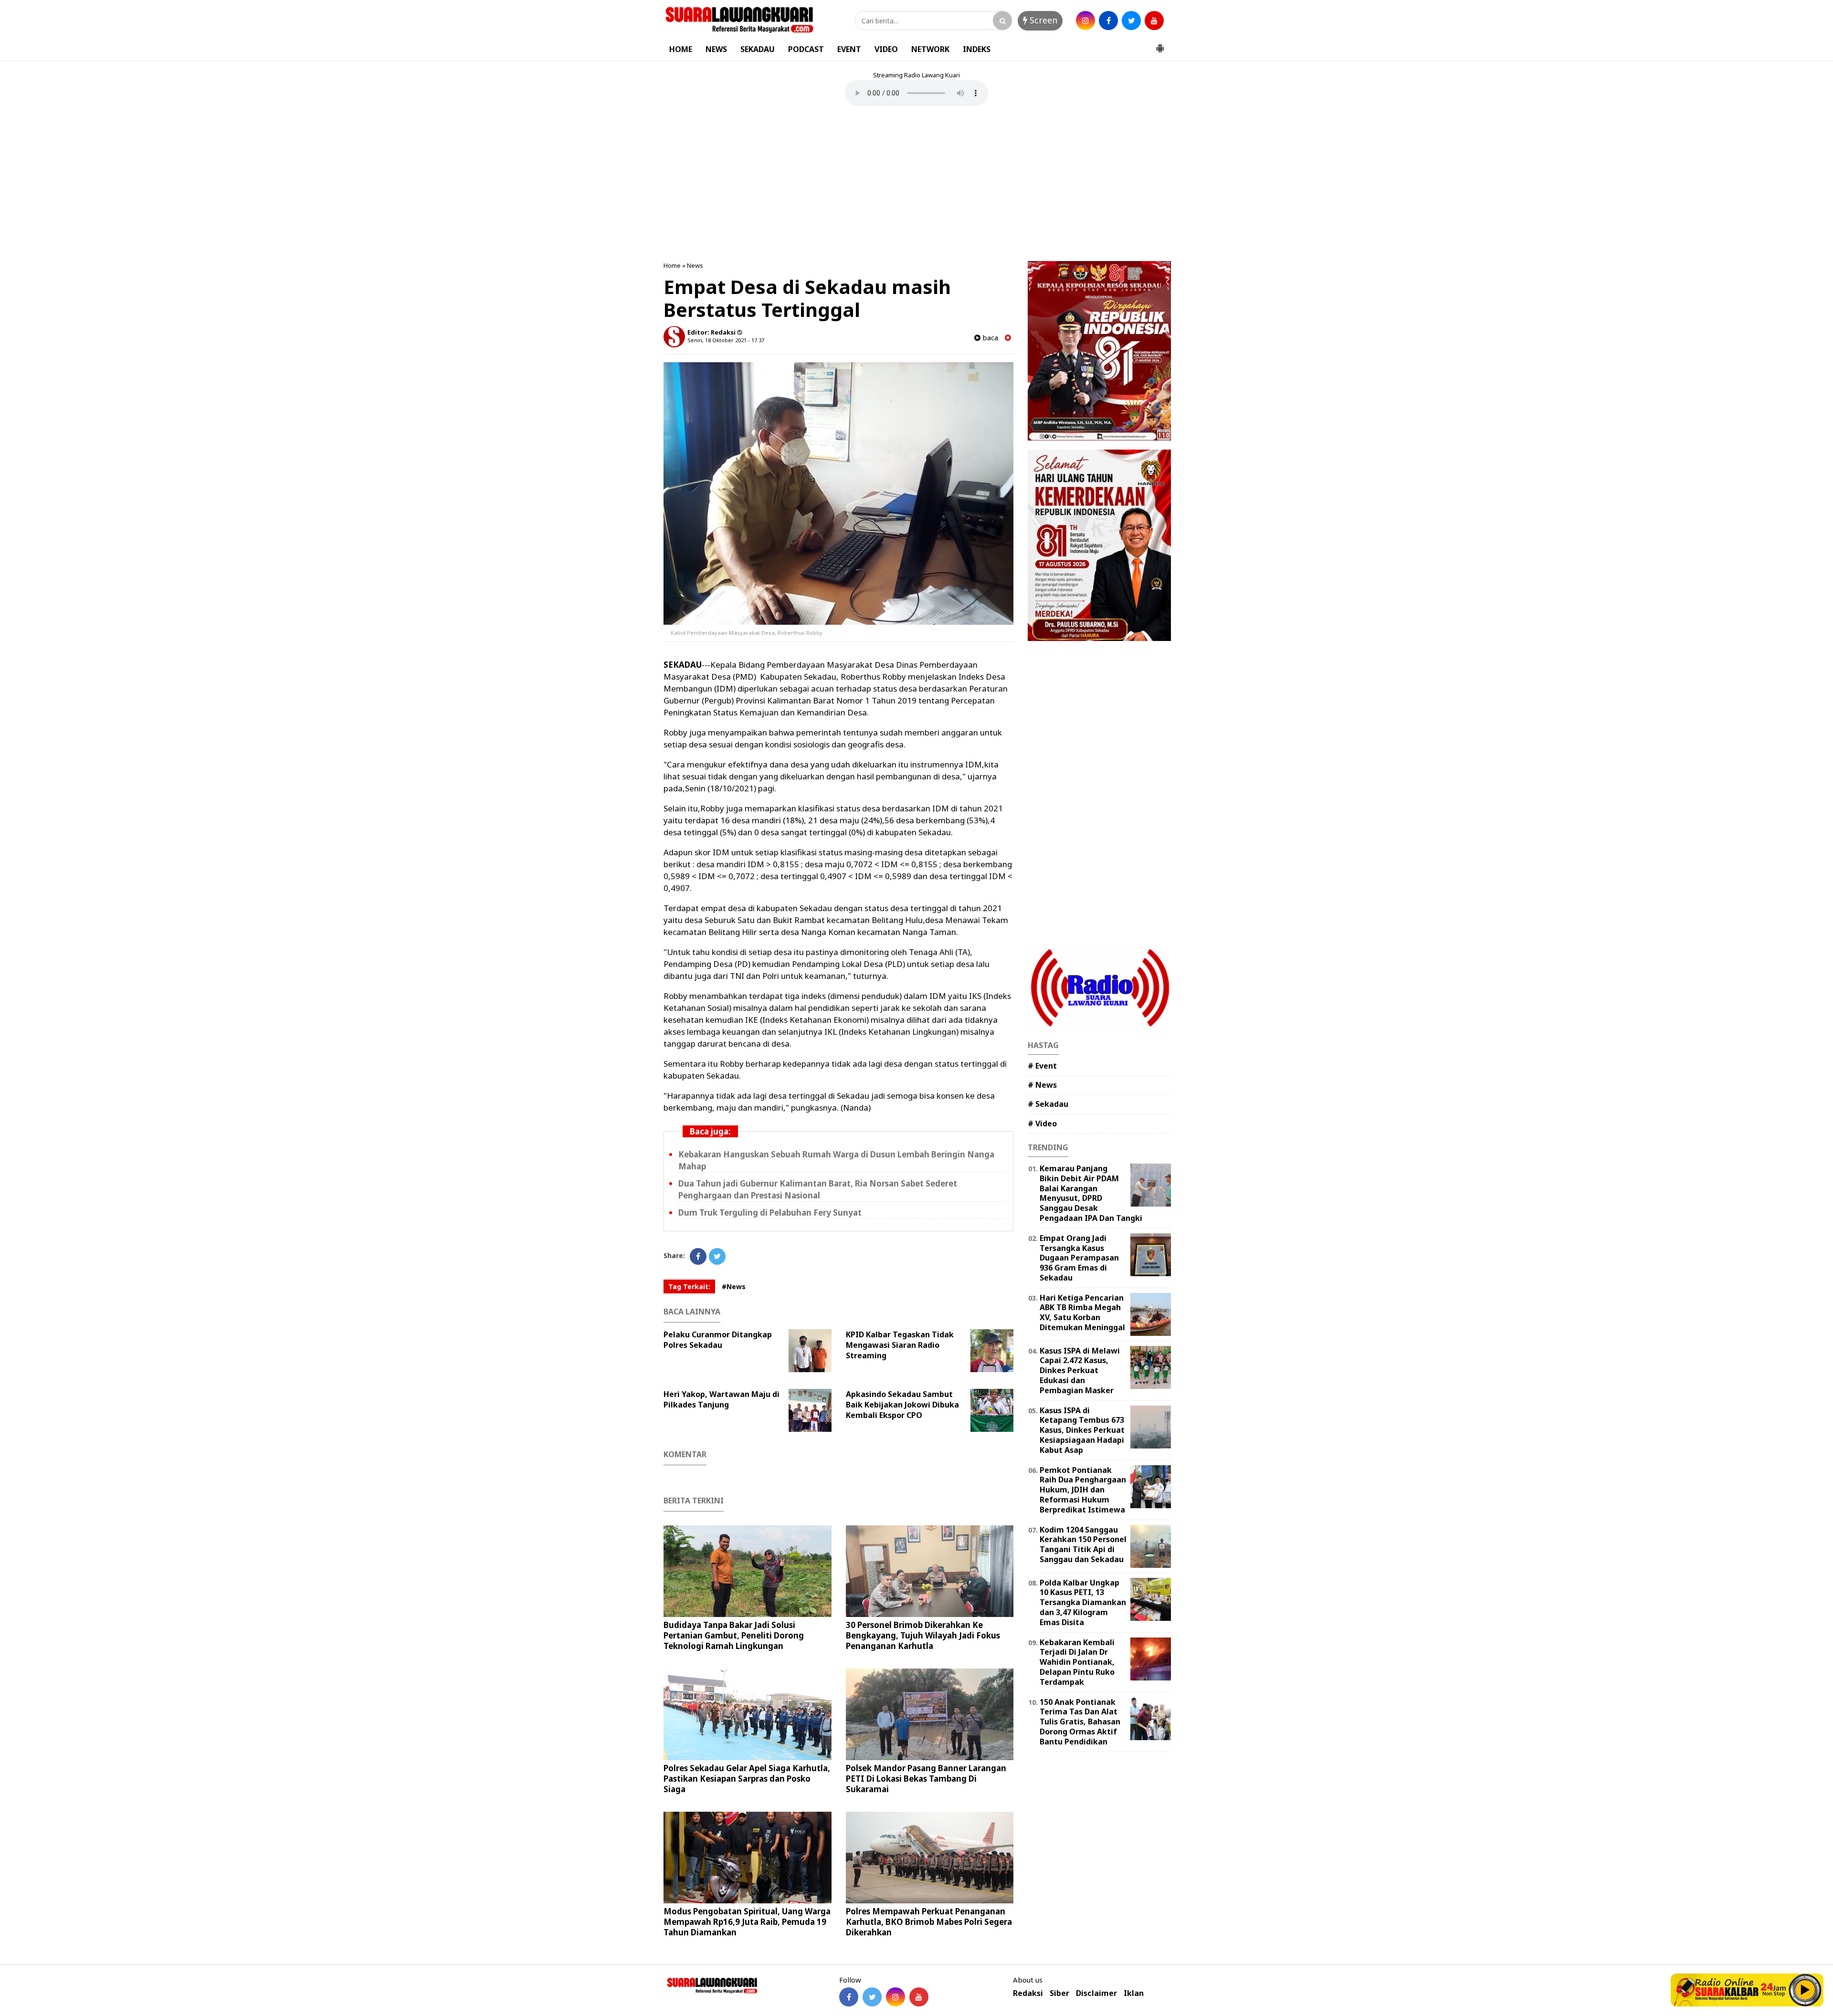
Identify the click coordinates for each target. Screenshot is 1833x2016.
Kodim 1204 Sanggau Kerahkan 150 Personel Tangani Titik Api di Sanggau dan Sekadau (1083, 1544)
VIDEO (886, 49)
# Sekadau (1048, 1104)
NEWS (716, 49)
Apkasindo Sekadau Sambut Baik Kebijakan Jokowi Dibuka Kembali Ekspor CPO (902, 1405)
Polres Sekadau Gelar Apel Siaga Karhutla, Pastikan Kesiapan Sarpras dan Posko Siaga (747, 1779)
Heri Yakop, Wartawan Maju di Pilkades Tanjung (722, 1399)
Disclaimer (1096, 1993)
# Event (1042, 1066)
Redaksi (1028, 1993)
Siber (1059, 1993)
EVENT (849, 49)
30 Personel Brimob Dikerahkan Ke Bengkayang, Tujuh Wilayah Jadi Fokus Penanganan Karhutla (923, 1635)
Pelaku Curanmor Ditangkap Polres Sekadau (718, 1340)
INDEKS (977, 49)
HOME (681, 49)
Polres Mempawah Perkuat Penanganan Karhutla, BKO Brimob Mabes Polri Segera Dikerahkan (929, 1922)
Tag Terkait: (689, 1286)
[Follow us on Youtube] (919, 1997)
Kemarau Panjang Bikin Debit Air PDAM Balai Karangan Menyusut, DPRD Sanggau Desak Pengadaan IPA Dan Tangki (1091, 1193)
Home (672, 265)
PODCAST (806, 49)
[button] (1160, 44)
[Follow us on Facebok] (849, 1997)
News (695, 265)
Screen (1042, 20)
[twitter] (1131, 21)
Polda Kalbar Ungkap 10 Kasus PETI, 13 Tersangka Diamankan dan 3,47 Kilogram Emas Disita (1083, 1602)
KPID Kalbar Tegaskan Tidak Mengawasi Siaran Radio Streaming (900, 1345)
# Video (1042, 1123)
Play (1805, 1990)
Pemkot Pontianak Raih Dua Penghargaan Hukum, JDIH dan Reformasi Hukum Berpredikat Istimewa (1083, 1490)
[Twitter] (717, 1256)
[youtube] (1154, 21)
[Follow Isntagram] (895, 1997)
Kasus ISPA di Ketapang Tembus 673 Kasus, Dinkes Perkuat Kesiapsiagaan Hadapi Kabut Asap (1082, 1430)
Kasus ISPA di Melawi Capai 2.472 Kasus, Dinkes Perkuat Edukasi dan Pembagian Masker (1080, 1370)
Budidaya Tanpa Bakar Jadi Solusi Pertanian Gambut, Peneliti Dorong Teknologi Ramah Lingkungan (734, 1635)
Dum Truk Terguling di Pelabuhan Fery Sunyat (770, 1213)
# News (1042, 1085)
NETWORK (930, 49)
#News (734, 1286)
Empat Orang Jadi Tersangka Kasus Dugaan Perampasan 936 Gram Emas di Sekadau (1079, 1258)
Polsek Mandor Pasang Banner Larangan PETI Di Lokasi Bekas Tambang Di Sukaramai (926, 1779)
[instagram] (1085, 21)
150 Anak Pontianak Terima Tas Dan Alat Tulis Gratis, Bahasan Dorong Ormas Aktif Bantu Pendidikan (1080, 1722)
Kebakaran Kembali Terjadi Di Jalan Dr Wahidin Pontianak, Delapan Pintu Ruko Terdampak (1077, 1662)
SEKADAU (758, 49)
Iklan (1134, 1993)
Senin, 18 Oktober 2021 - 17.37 (726, 340)
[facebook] (1108, 21)
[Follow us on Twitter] (872, 1997)
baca (989, 338)
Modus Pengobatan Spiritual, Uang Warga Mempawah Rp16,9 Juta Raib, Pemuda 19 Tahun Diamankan (747, 1922)
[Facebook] (698, 1256)
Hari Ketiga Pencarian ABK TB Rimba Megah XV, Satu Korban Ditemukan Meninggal (1082, 1312)
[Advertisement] (916, 185)
